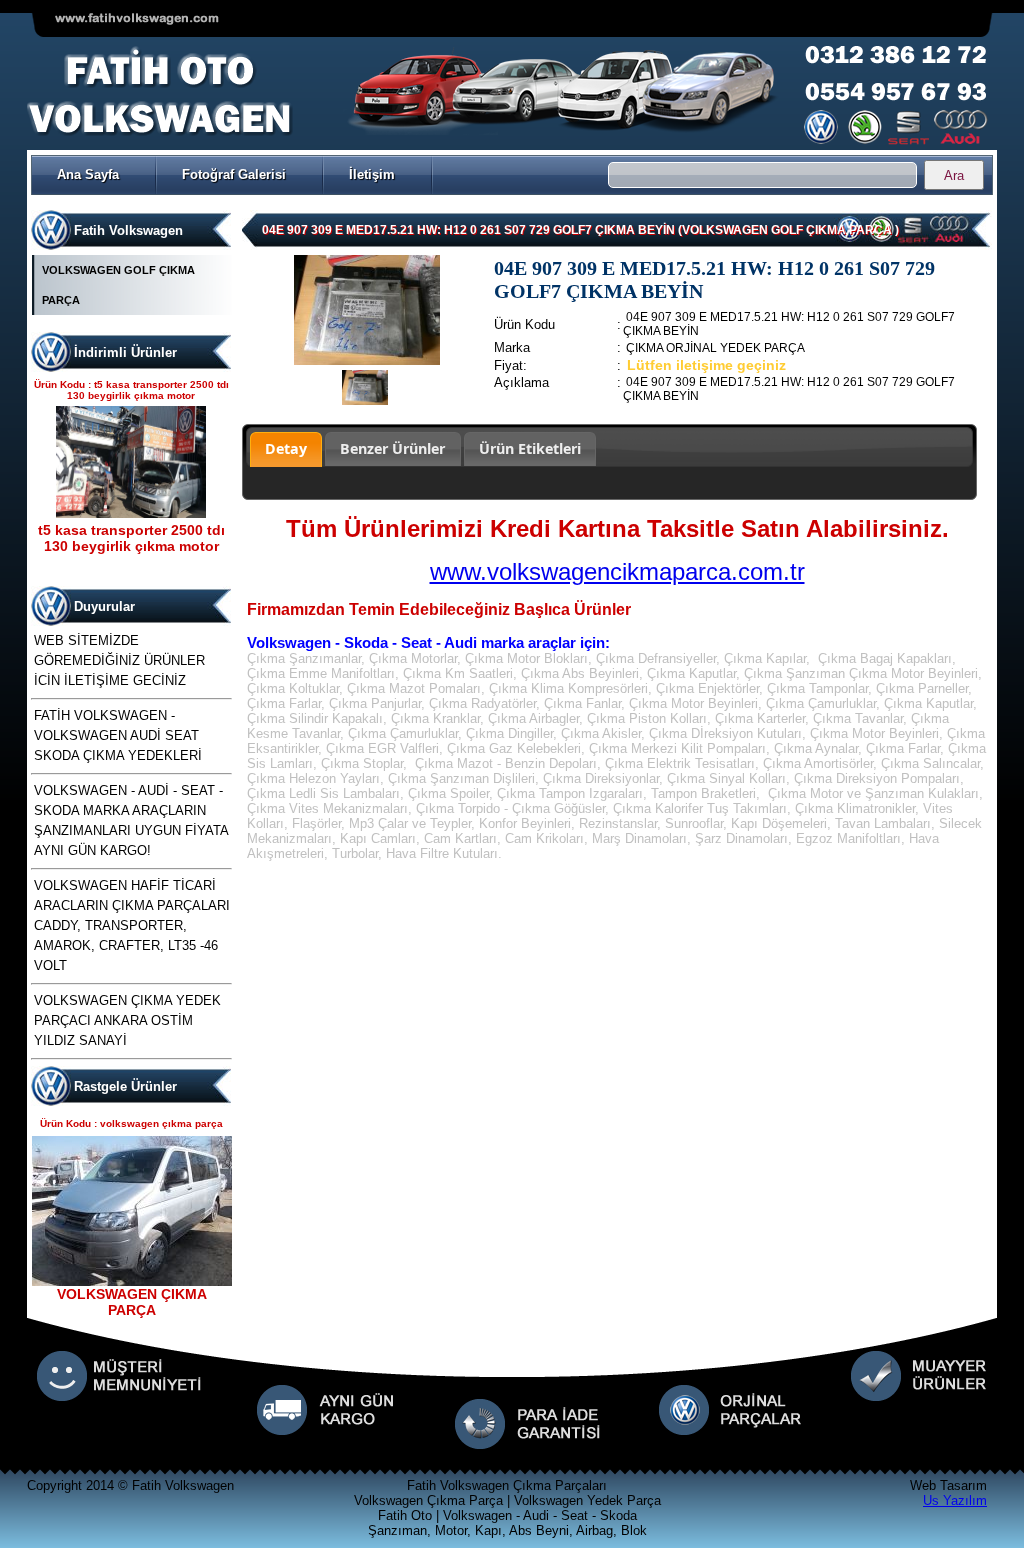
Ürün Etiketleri (530, 448)
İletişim (372, 174)
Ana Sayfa (88, 174)
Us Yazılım (955, 1500)
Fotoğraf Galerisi (234, 174)
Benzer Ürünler (392, 448)
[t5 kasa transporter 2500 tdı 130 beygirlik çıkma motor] (131, 513)
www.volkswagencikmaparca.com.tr (617, 571)
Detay (286, 448)
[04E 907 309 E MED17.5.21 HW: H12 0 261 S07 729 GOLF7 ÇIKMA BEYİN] (367, 360)
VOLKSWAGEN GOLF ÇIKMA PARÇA (118, 285)
